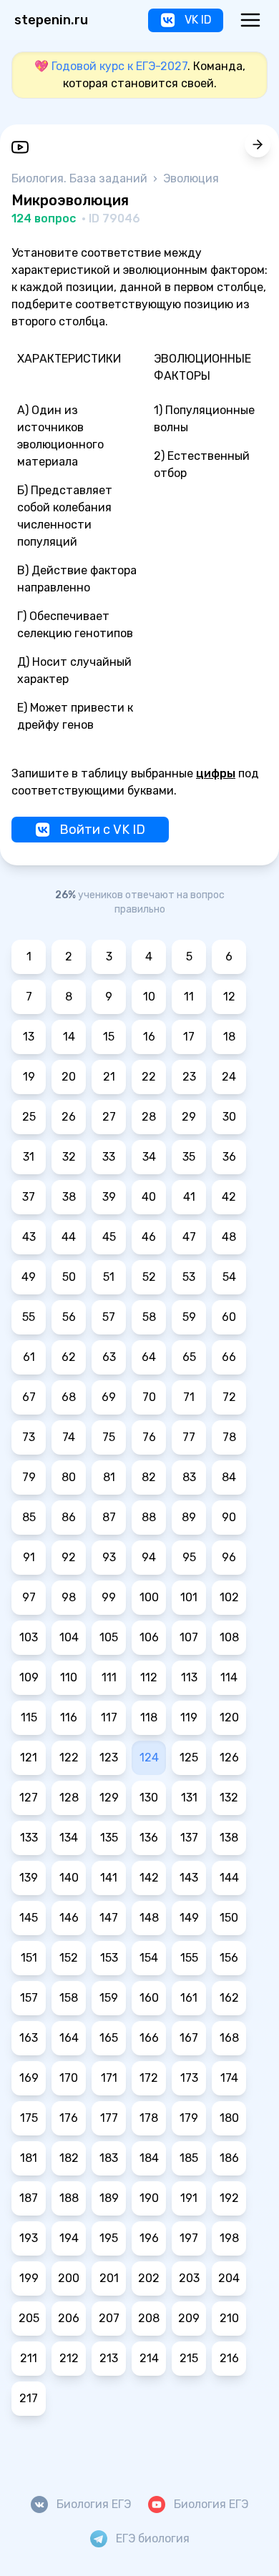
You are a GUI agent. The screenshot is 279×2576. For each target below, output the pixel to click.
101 (189, 1597)
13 (29, 1037)
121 (29, 1758)
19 (29, 1077)
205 (29, 2318)
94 (149, 1557)
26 (69, 1117)
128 (69, 1798)
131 (189, 1798)
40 (149, 1197)
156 (229, 1958)
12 (229, 997)
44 (69, 1237)
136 (149, 1838)
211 (29, 2358)
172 (149, 2078)
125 (189, 1758)
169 (29, 2078)
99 (109, 1597)
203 (189, 2278)
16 (149, 1037)
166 (149, 2038)
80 (69, 1477)
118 (149, 1717)
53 (189, 1277)
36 (229, 1157)
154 (149, 1958)
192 (229, 2198)
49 (29, 1277)
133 (29, 1838)
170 (69, 2078)
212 (69, 2358)
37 (29, 1197)
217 (29, 2398)
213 (109, 2358)
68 (69, 1397)
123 (109, 1758)
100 (149, 1597)
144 (229, 1878)
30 (229, 1117)
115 (29, 1717)
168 (229, 2038)
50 (69, 1277)
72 (229, 1397)
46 (149, 1237)
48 (229, 1237)
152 (69, 1958)
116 (69, 1717)
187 (29, 2198)
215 (189, 2358)
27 (109, 1117)
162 (229, 1998)
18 (229, 1037)
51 (109, 1277)
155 (189, 1958)
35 (189, 1157)
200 (69, 2278)
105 (109, 1637)
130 (149, 1798)
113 (189, 1677)
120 (229, 1717)
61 (29, 1357)
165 (109, 2038)
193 (29, 2238)
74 (69, 1437)
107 (189, 1637)
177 (109, 2118)
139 (29, 1878)
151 (29, 1958)
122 (69, 1758)
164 (69, 2038)
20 (69, 1077)
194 (69, 2238)
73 (29, 1437)
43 (29, 1237)
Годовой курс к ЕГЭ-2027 (119, 66)
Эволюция (191, 178)
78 (229, 1437)
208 (149, 2318)
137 (189, 1838)
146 (69, 1918)
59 (189, 1317)
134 (69, 1838)
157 (29, 1998)
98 (69, 1597)
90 (229, 1517)
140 (69, 1878)
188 (69, 2198)
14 (69, 1037)
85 (29, 1517)
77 (189, 1437)
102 (229, 1597)
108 (229, 1637)
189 (109, 2198)
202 (149, 2278)
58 (149, 1317)
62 (69, 1357)
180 (229, 2118)
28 (149, 1117)
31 (29, 1157)
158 (69, 1998)
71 (189, 1397)
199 (29, 2278)
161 (189, 1998)
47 (189, 1237)
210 (229, 2318)
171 (109, 2078)
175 (29, 2118)
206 (69, 2318)
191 (189, 2198)
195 (109, 2238)
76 (149, 1437)
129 (109, 1798)
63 (109, 1357)
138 (229, 1838)
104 (69, 1637)
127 (29, 1798)
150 (229, 1918)
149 (189, 1918)
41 (189, 1197)
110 (69, 1677)
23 (189, 1077)
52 (149, 1277)
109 (29, 1677)
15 (109, 1037)
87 (109, 1517)
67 (29, 1397)
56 (69, 1317)
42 (229, 1197)
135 (109, 1838)
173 (189, 2078)
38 (69, 1197)
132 (229, 1798)
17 (189, 1037)
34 (149, 1157)
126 (229, 1758)
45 (109, 1237)
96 (229, 1557)
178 (149, 2118)
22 (149, 1077)
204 (229, 2278)
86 (69, 1517)
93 (109, 1557)
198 (229, 2238)
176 (69, 2118)
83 (189, 1477)
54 (229, 1277)
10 (149, 997)
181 (29, 2158)
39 (109, 1197)
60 (229, 1317)
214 (149, 2358)
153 (109, 1958)
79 (29, 1477)
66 (229, 1357)
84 (229, 1477)
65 (189, 1357)
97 (29, 1597)
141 (109, 1878)
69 (109, 1397)
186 (229, 2158)
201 (109, 2278)
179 (189, 2118)
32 (69, 1157)
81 (109, 1477)
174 (229, 2078)
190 (149, 2198)
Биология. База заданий (81, 178)
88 (149, 1517)
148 (149, 1918)
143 (189, 1878)
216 (229, 2358)
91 (29, 1557)
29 (189, 1117)
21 (109, 1077)
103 (29, 1637)
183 (109, 2158)
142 (149, 1878)
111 (109, 1677)
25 (29, 1117)
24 (229, 1077)
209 (189, 2318)
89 (189, 1517)
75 (109, 1437)
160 (149, 1998)
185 (189, 2158)
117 (109, 1717)
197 (189, 2238)
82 (149, 1477)
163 (29, 2038)
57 (109, 1317)
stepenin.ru (51, 20)
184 (149, 2158)
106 (149, 1637)
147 (109, 1918)
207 (109, 2318)
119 (189, 1717)
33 (109, 1157)
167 (189, 2038)
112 (149, 1677)
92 (69, 1557)
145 (29, 1918)
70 (149, 1397)
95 (189, 1557)
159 (109, 1998)
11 (189, 997)
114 (229, 1677)
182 (69, 2158)
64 (149, 1357)
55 (29, 1317)
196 (149, 2238)
